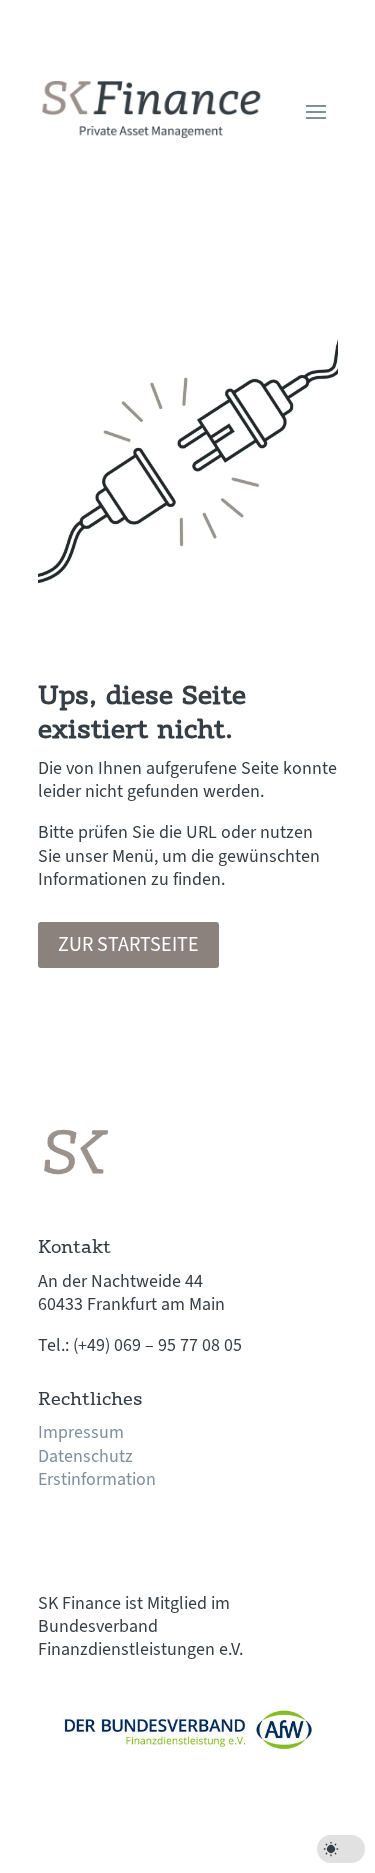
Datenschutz (85, 1456)
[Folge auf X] (94, 1538)
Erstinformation (97, 1479)
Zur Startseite (128, 945)
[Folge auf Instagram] (134, 1538)
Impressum (81, 1432)
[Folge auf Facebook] (54, 1538)
